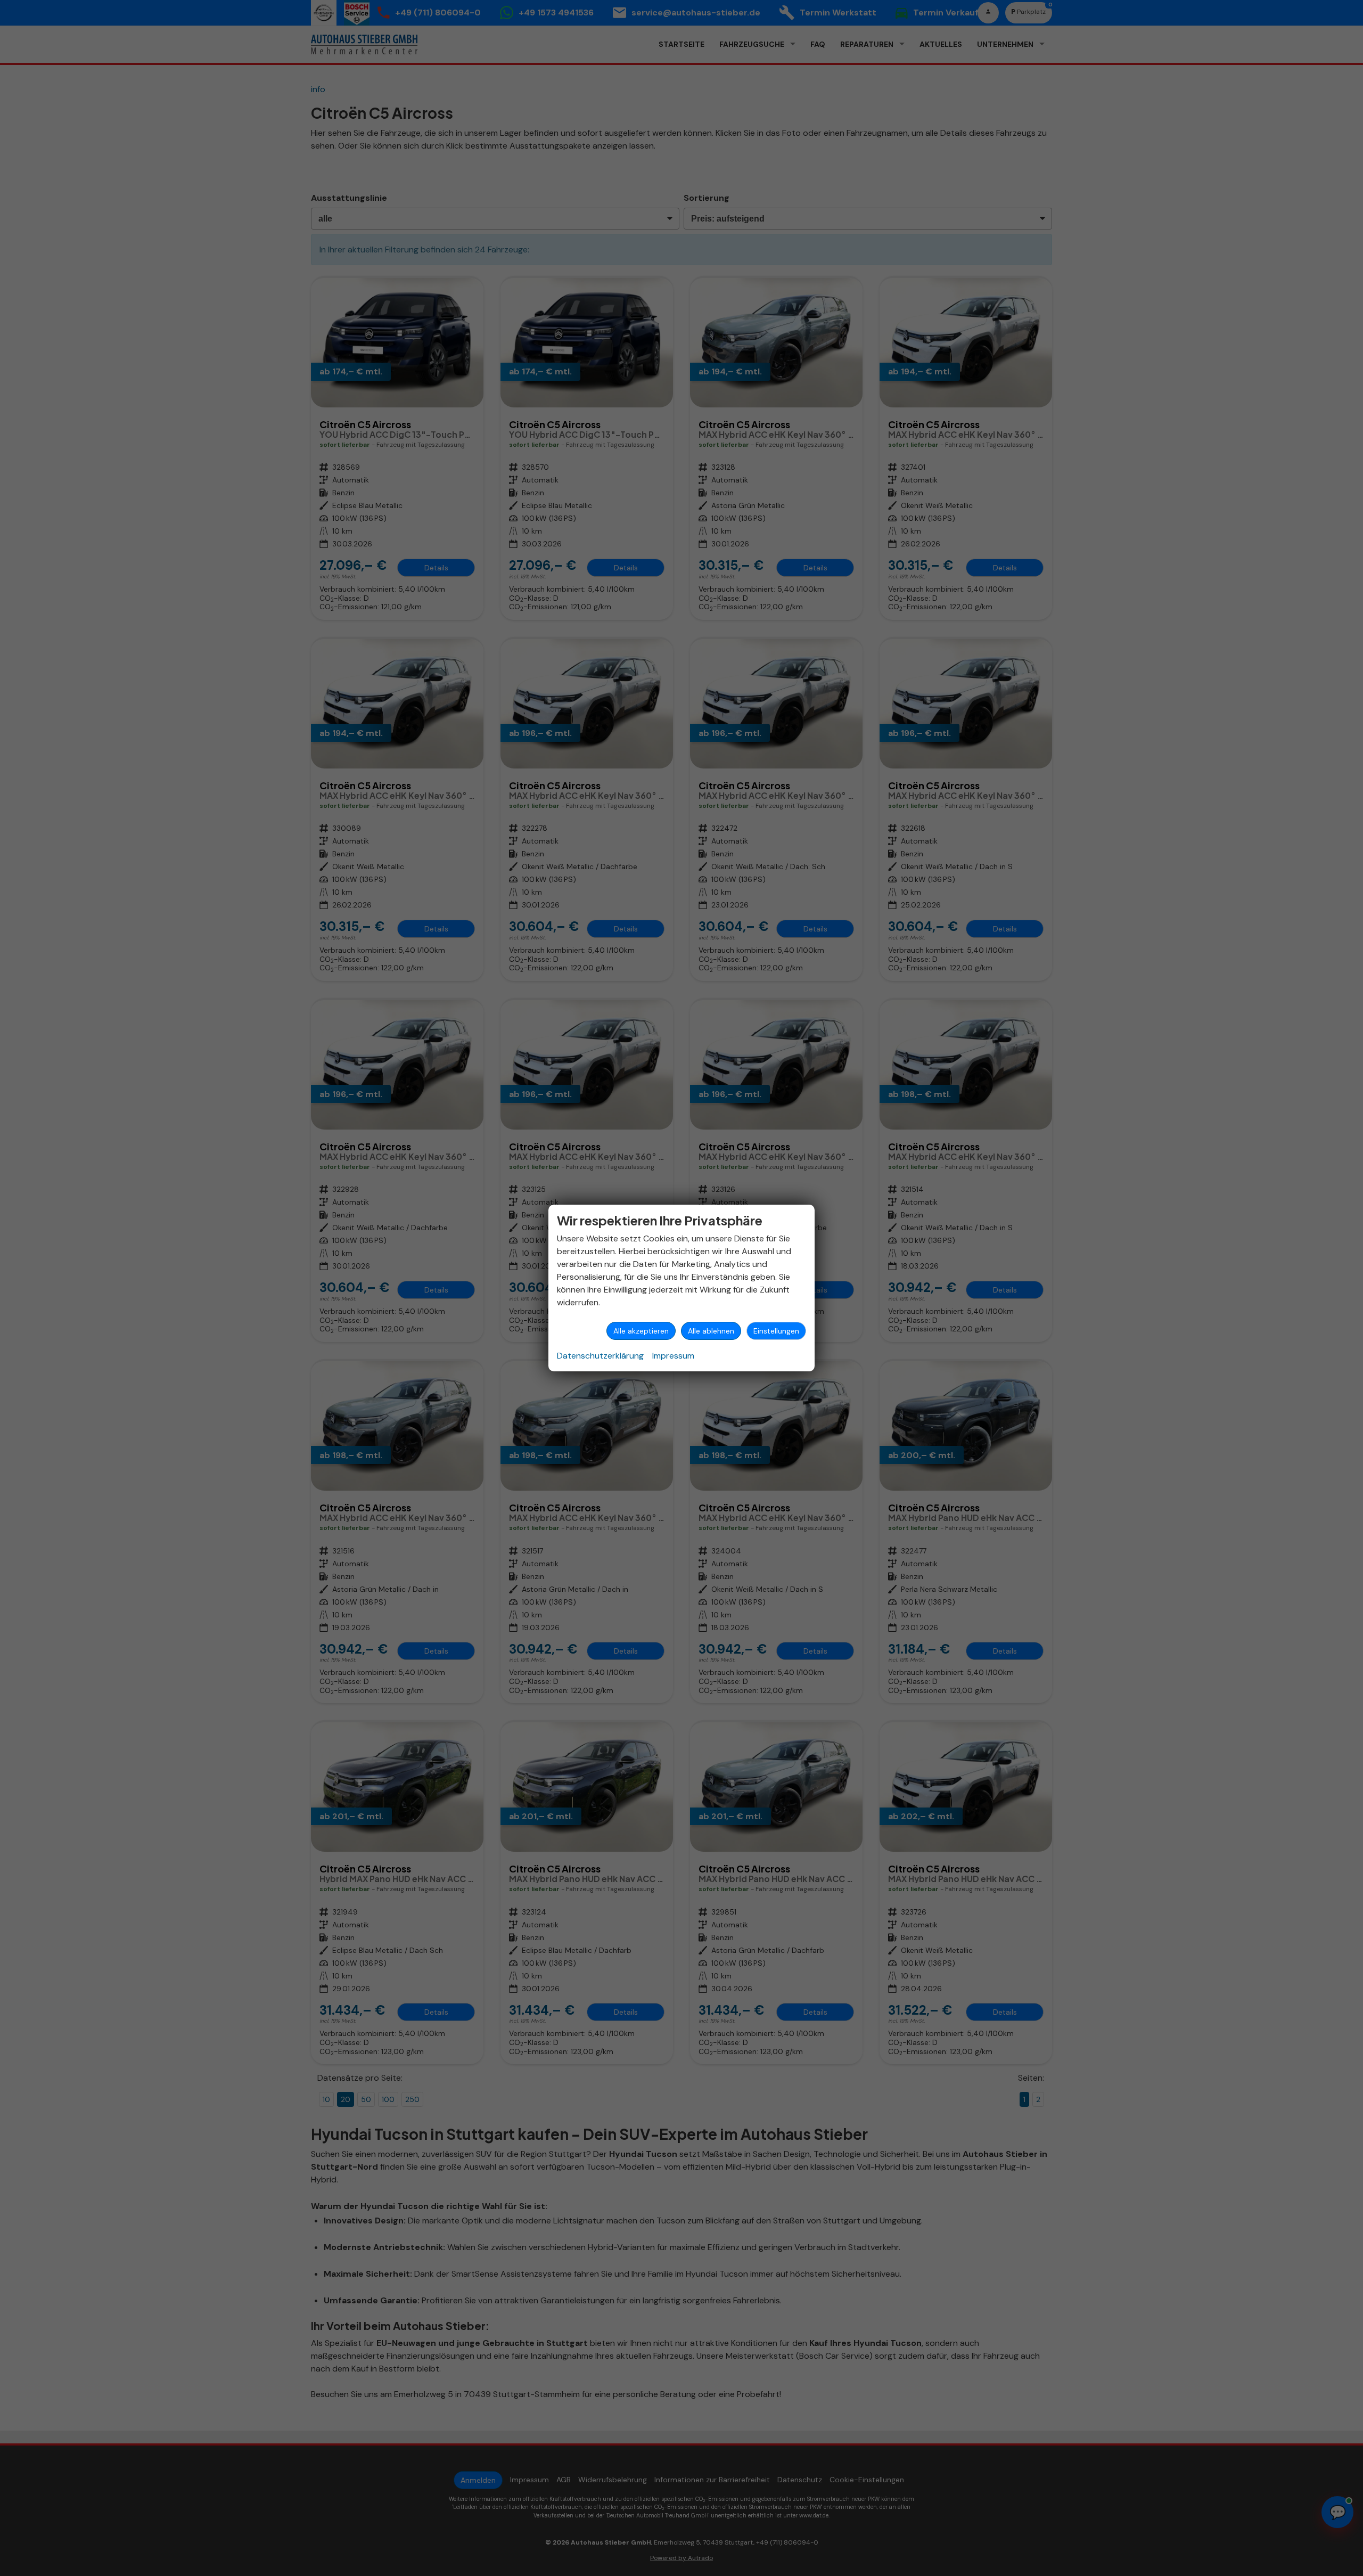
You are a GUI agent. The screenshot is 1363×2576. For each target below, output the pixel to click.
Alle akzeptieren (641, 1331)
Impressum (673, 1356)
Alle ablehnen (711, 1331)
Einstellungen (776, 1331)
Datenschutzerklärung (600, 1356)
